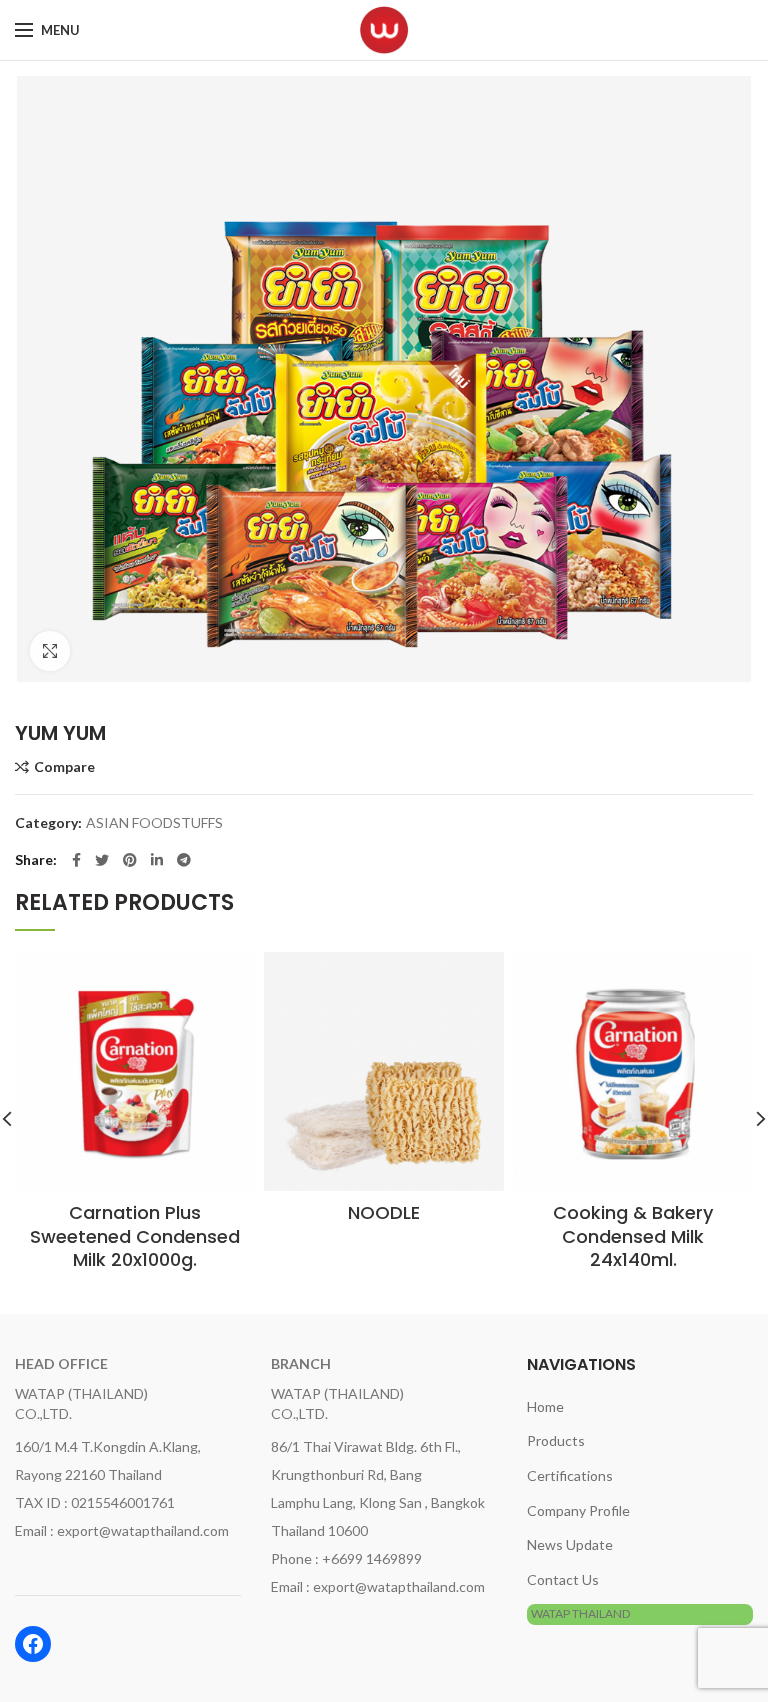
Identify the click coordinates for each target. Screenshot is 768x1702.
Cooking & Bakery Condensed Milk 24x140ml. (633, 1236)
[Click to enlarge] (50, 651)
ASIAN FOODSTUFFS (154, 823)
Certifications (570, 1475)
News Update (570, 1544)
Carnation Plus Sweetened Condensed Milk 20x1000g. (135, 1236)
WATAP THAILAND (580, 1613)
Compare (64, 767)
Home (545, 1406)
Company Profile (578, 1510)
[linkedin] (157, 860)
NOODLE (384, 1212)
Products (556, 1440)
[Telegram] (184, 860)
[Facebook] (76, 860)
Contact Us (563, 1579)
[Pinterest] (130, 860)
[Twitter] (102, 860)
